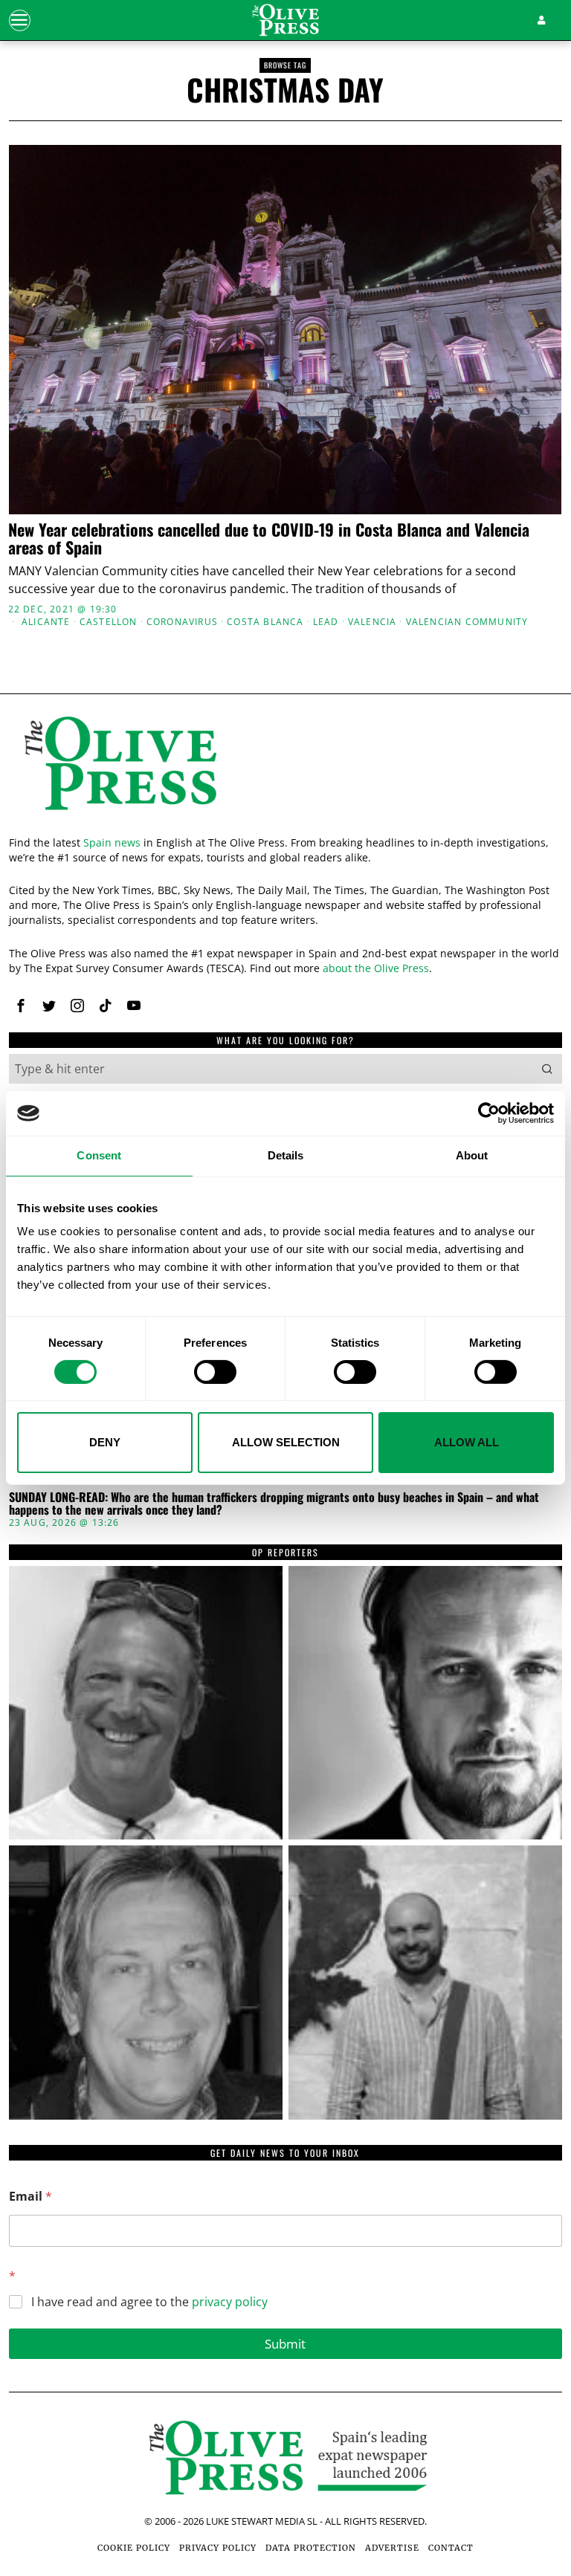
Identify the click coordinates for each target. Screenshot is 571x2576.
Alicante (46, 622)
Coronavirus (182, 622)
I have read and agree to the (149, 2302)
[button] (547, 1069)
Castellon (109, 622)
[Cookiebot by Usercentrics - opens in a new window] (489, 1113)
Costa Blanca (265, 622)
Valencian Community (467, 622)
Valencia (372, 622)
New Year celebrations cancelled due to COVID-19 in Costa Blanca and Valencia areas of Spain (269, 538)
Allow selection (286, 1442)
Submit (285, 2344)
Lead (326, 622)
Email (30, 2197)
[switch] (215, 1372)
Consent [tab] (99, 1155)
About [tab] (472, 1155)
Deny (105, 1442)
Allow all (467, 1442)
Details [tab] (286, 1155)
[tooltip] (21, 1006)
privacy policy (230, 2302)
